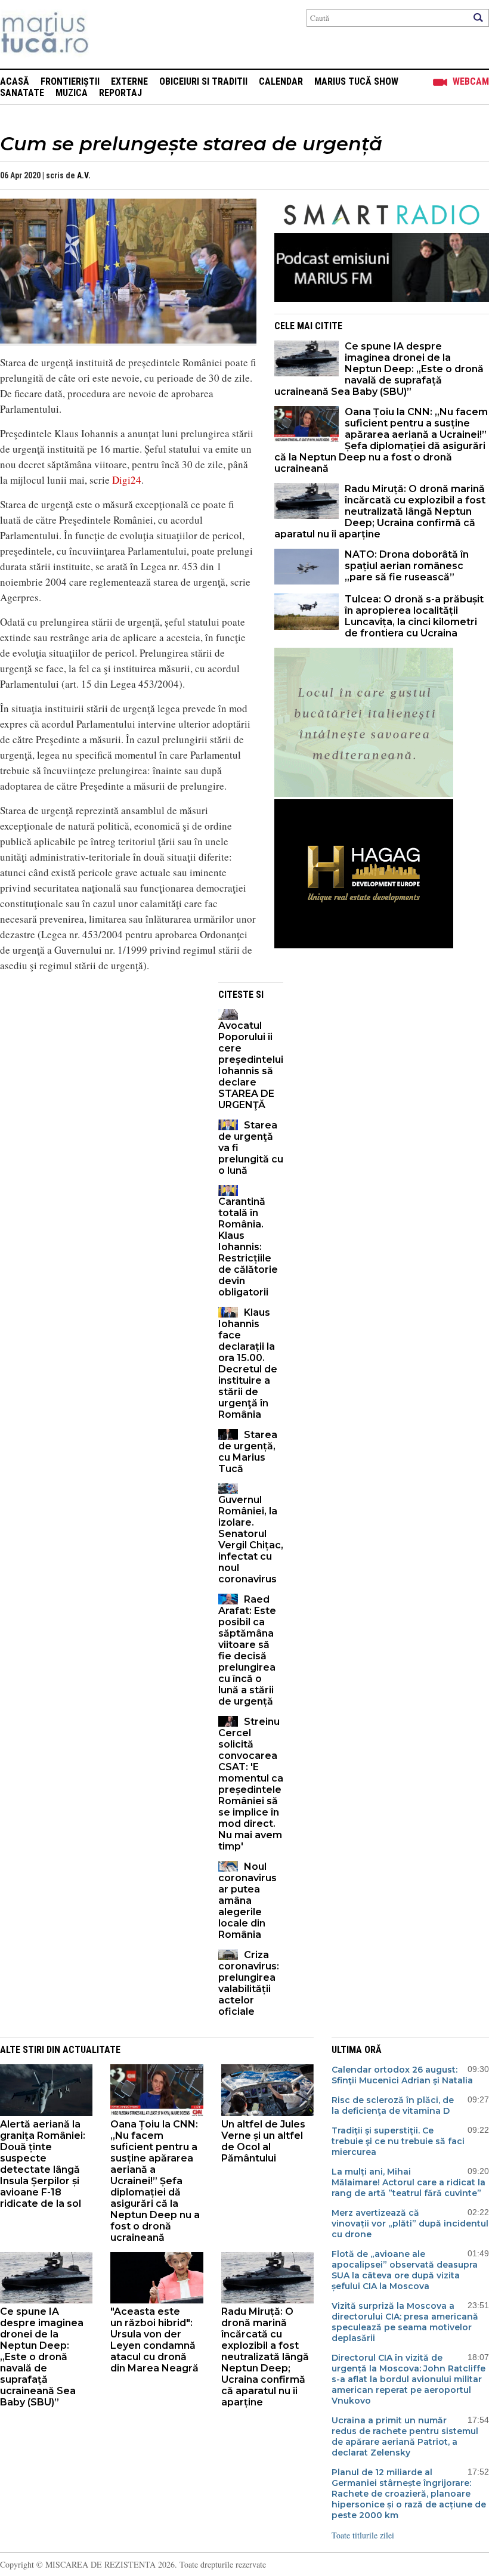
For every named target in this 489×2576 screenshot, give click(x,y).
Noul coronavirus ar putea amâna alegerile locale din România (247, 1901)
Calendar (281, 81)
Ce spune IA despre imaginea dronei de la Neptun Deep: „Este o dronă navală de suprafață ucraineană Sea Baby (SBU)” (379, 369)
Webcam (471, 81)
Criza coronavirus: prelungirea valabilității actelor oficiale (249, 1983)
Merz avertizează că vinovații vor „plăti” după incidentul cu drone (410, 2224)
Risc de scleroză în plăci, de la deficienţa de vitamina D (393, 2105)
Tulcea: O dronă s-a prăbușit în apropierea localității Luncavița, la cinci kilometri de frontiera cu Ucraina (414, 616)
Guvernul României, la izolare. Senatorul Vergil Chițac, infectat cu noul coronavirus (251, 1539)
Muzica (72, 93)
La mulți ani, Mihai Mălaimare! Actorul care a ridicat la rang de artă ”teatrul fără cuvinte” (408, 2182)
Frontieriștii (70, 81)
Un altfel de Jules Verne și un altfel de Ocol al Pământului (263, 2141)
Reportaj (120, 93)
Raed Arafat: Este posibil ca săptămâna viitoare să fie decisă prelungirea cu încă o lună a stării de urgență (247, 1650)
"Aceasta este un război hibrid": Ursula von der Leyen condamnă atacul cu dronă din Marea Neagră (154, 2340)
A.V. (84, 175)
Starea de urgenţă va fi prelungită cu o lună (251, 1148)
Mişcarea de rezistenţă (109, 34)
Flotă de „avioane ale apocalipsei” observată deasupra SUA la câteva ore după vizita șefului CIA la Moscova (405, 2270)
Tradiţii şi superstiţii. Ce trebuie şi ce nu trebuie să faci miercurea (398, 2141)
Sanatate (22, 93)
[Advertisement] (100, 1066)
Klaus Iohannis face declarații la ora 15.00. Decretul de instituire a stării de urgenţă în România (248, 1363)
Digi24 (127, 480)
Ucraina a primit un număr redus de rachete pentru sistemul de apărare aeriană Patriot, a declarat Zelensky (405, 2436)
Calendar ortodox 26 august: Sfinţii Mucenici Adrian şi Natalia (402, 2075)
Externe (129, 81)
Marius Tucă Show (356, 81)
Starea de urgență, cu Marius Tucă (248, 1452)
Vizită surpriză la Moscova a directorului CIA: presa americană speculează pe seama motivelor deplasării (405, 2322)
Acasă (15, 81)
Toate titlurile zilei (363, 2535)
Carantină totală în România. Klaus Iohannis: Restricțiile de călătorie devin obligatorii (248, 1247)
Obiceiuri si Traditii (203, 81)
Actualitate (92, 2050)
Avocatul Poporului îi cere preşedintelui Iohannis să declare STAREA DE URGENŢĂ (251, 1065)
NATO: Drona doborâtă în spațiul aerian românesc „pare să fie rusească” (407, 566)
